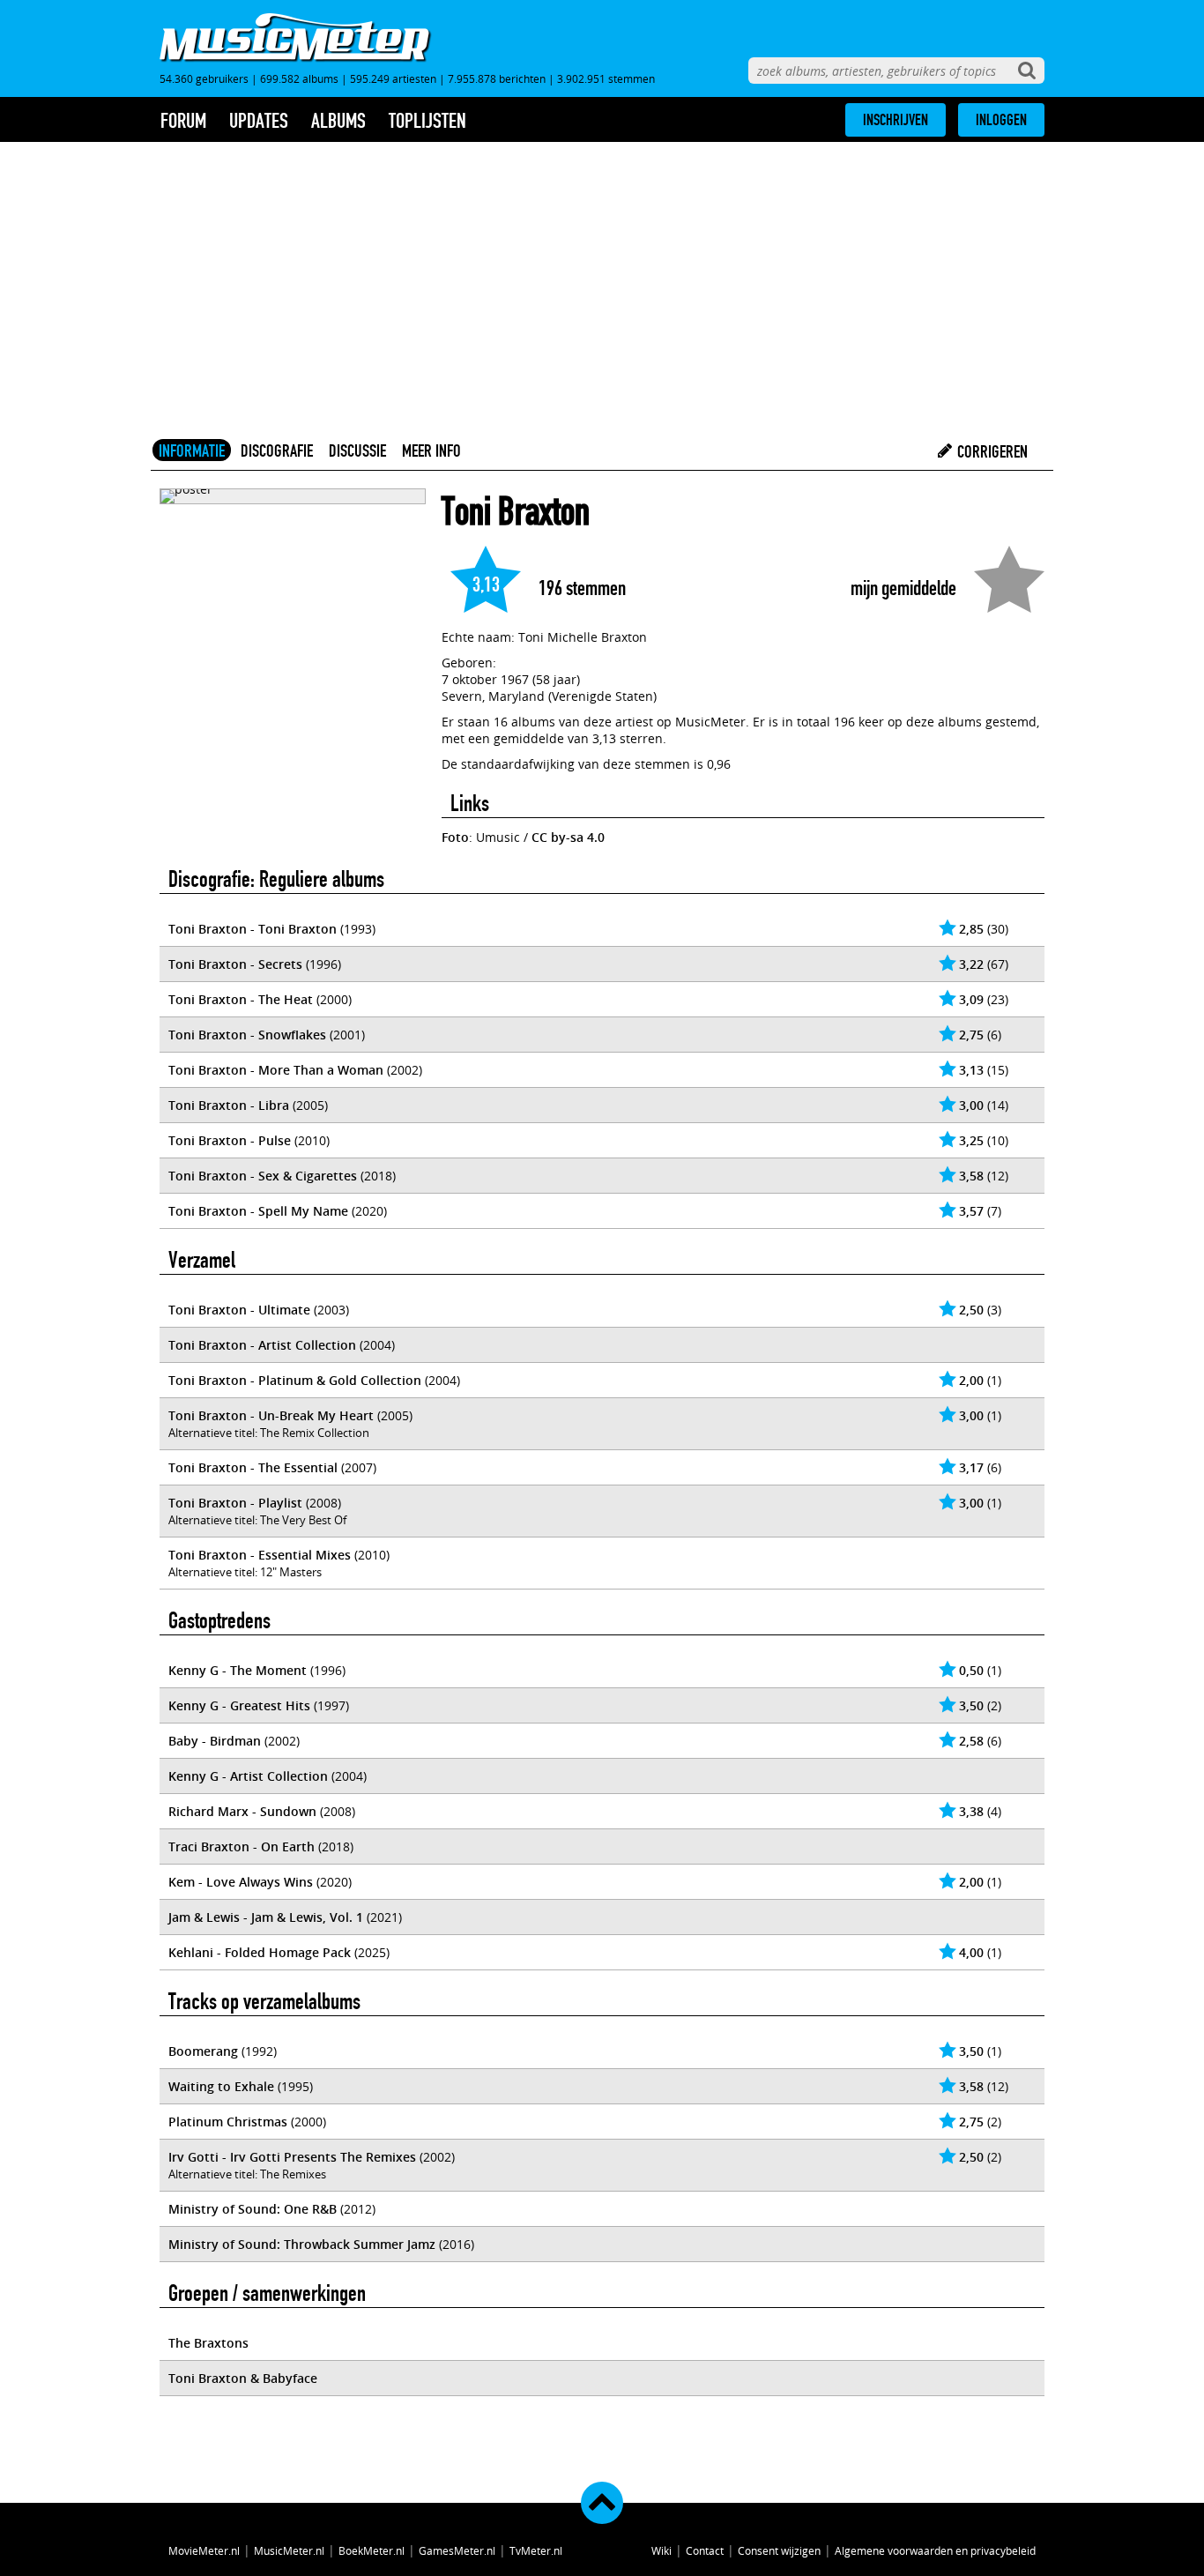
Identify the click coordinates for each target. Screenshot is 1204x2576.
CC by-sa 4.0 (568, 837)
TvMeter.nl (536, 2550)
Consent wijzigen (779, 2550)
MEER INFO (431, 450)
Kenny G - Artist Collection (248, 1776)
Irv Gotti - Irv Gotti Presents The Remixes (292, 2157)
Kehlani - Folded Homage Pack (260, 1952)
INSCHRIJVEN (896, 120)
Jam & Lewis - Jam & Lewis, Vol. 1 (266, 1917)
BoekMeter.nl (372, 2550)
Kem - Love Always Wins (241, 1882)
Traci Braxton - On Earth (242, 1846)
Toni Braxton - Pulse (230, 1140)
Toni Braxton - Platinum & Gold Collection (295, 1380)
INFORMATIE (192, 450)
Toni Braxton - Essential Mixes (260, 1555)
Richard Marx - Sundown (242, 1811)
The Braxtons (208, 2343)
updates (259, 121)
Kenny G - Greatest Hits (239, 1705)
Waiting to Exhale (221, 2086)
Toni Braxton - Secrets (235, 964)
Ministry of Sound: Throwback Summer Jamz (302, 2244)
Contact (705, 2550)
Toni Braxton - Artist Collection (262, 1345)
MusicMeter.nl (289, 2550)
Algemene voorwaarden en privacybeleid (935, 2550)
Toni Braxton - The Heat (241, 999)
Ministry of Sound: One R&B (253, 2209)
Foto (455, 837)
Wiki (661, 2550)
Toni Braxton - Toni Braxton (253, 929)
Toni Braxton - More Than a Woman (276, 1070)
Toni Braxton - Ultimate (239, 1310)
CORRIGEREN (991, 451)
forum (183, 121)
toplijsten (427, 121)
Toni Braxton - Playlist (235, 1503)
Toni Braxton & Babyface (243, 2378)
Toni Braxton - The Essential (253, 1467)
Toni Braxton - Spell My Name (258, 1211)
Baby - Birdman (215, 1741)
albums (338, 121)
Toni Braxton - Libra (229, 1105)
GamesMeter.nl (457, 2550)
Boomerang (203, 2051)
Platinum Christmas (228, 2122)
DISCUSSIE (357, 450)
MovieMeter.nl (204, 2550)
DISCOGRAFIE (277, 450)
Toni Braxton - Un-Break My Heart (271, 1415)
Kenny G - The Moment (238, 1670)
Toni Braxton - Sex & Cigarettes (263, 1176)
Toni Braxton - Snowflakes (247, 1035)
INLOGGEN (1001, 120)
